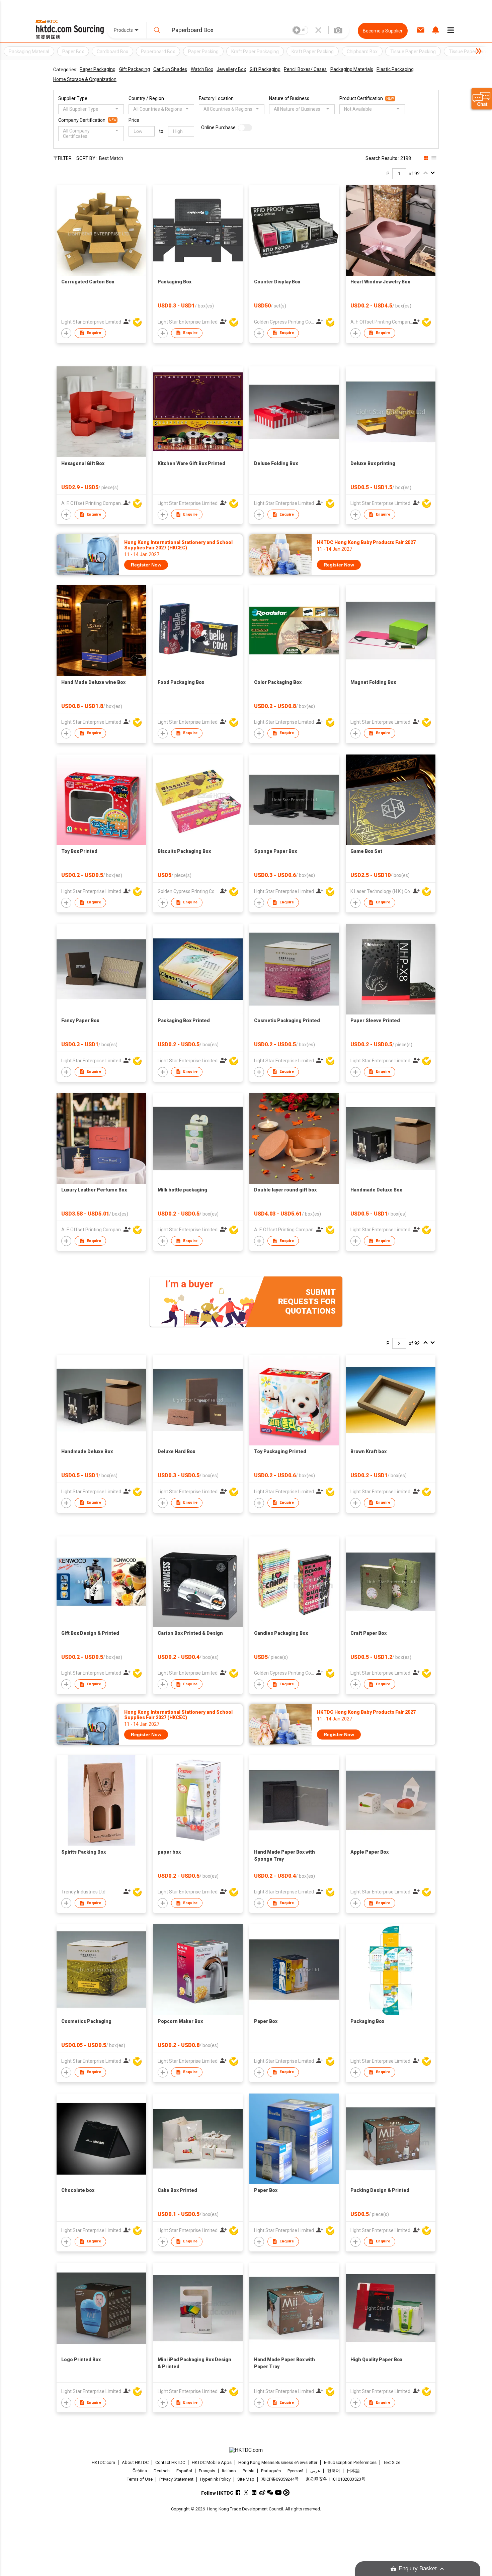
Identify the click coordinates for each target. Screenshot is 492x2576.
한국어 (334, 2471)
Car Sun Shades (170, 69)
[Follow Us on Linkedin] (254, 2493)
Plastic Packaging (395, 69)
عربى (315, 2471)
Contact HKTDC (170, 2462)
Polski (249, 2471)
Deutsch (162, 2471)
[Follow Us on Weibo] (262, 2493)
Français (207, 2471)
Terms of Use (140, 2479)
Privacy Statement (176, 2479)
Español (184, 2471)
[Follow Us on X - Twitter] (246, 2493)
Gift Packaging (135, 69)
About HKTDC (135, 2462)
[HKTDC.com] (246, 2450)
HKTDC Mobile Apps (212, 2462)
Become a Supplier (383, 31)
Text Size (392, 2462)
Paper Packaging (98, 69)
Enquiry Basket (418, 2568)
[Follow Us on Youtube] (278, 2493)
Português (271, 2471)
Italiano (229, 2471)
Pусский (296, 2471)
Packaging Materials (352, 69)
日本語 (353, 2471)
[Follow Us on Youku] (286, 2493)
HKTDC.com (103, 2462)
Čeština (140, 2471)
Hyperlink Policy (215, 2479)
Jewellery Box (231, 69)
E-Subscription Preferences (350, 2462)
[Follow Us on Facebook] (238, 2493)
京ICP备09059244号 (280, 2479)
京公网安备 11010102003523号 (336, 2479)
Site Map (246, 2479)
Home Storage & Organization (85, 79)
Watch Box (202, 69)
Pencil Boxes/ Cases (305, 69)
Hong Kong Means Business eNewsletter (278, 2462)
